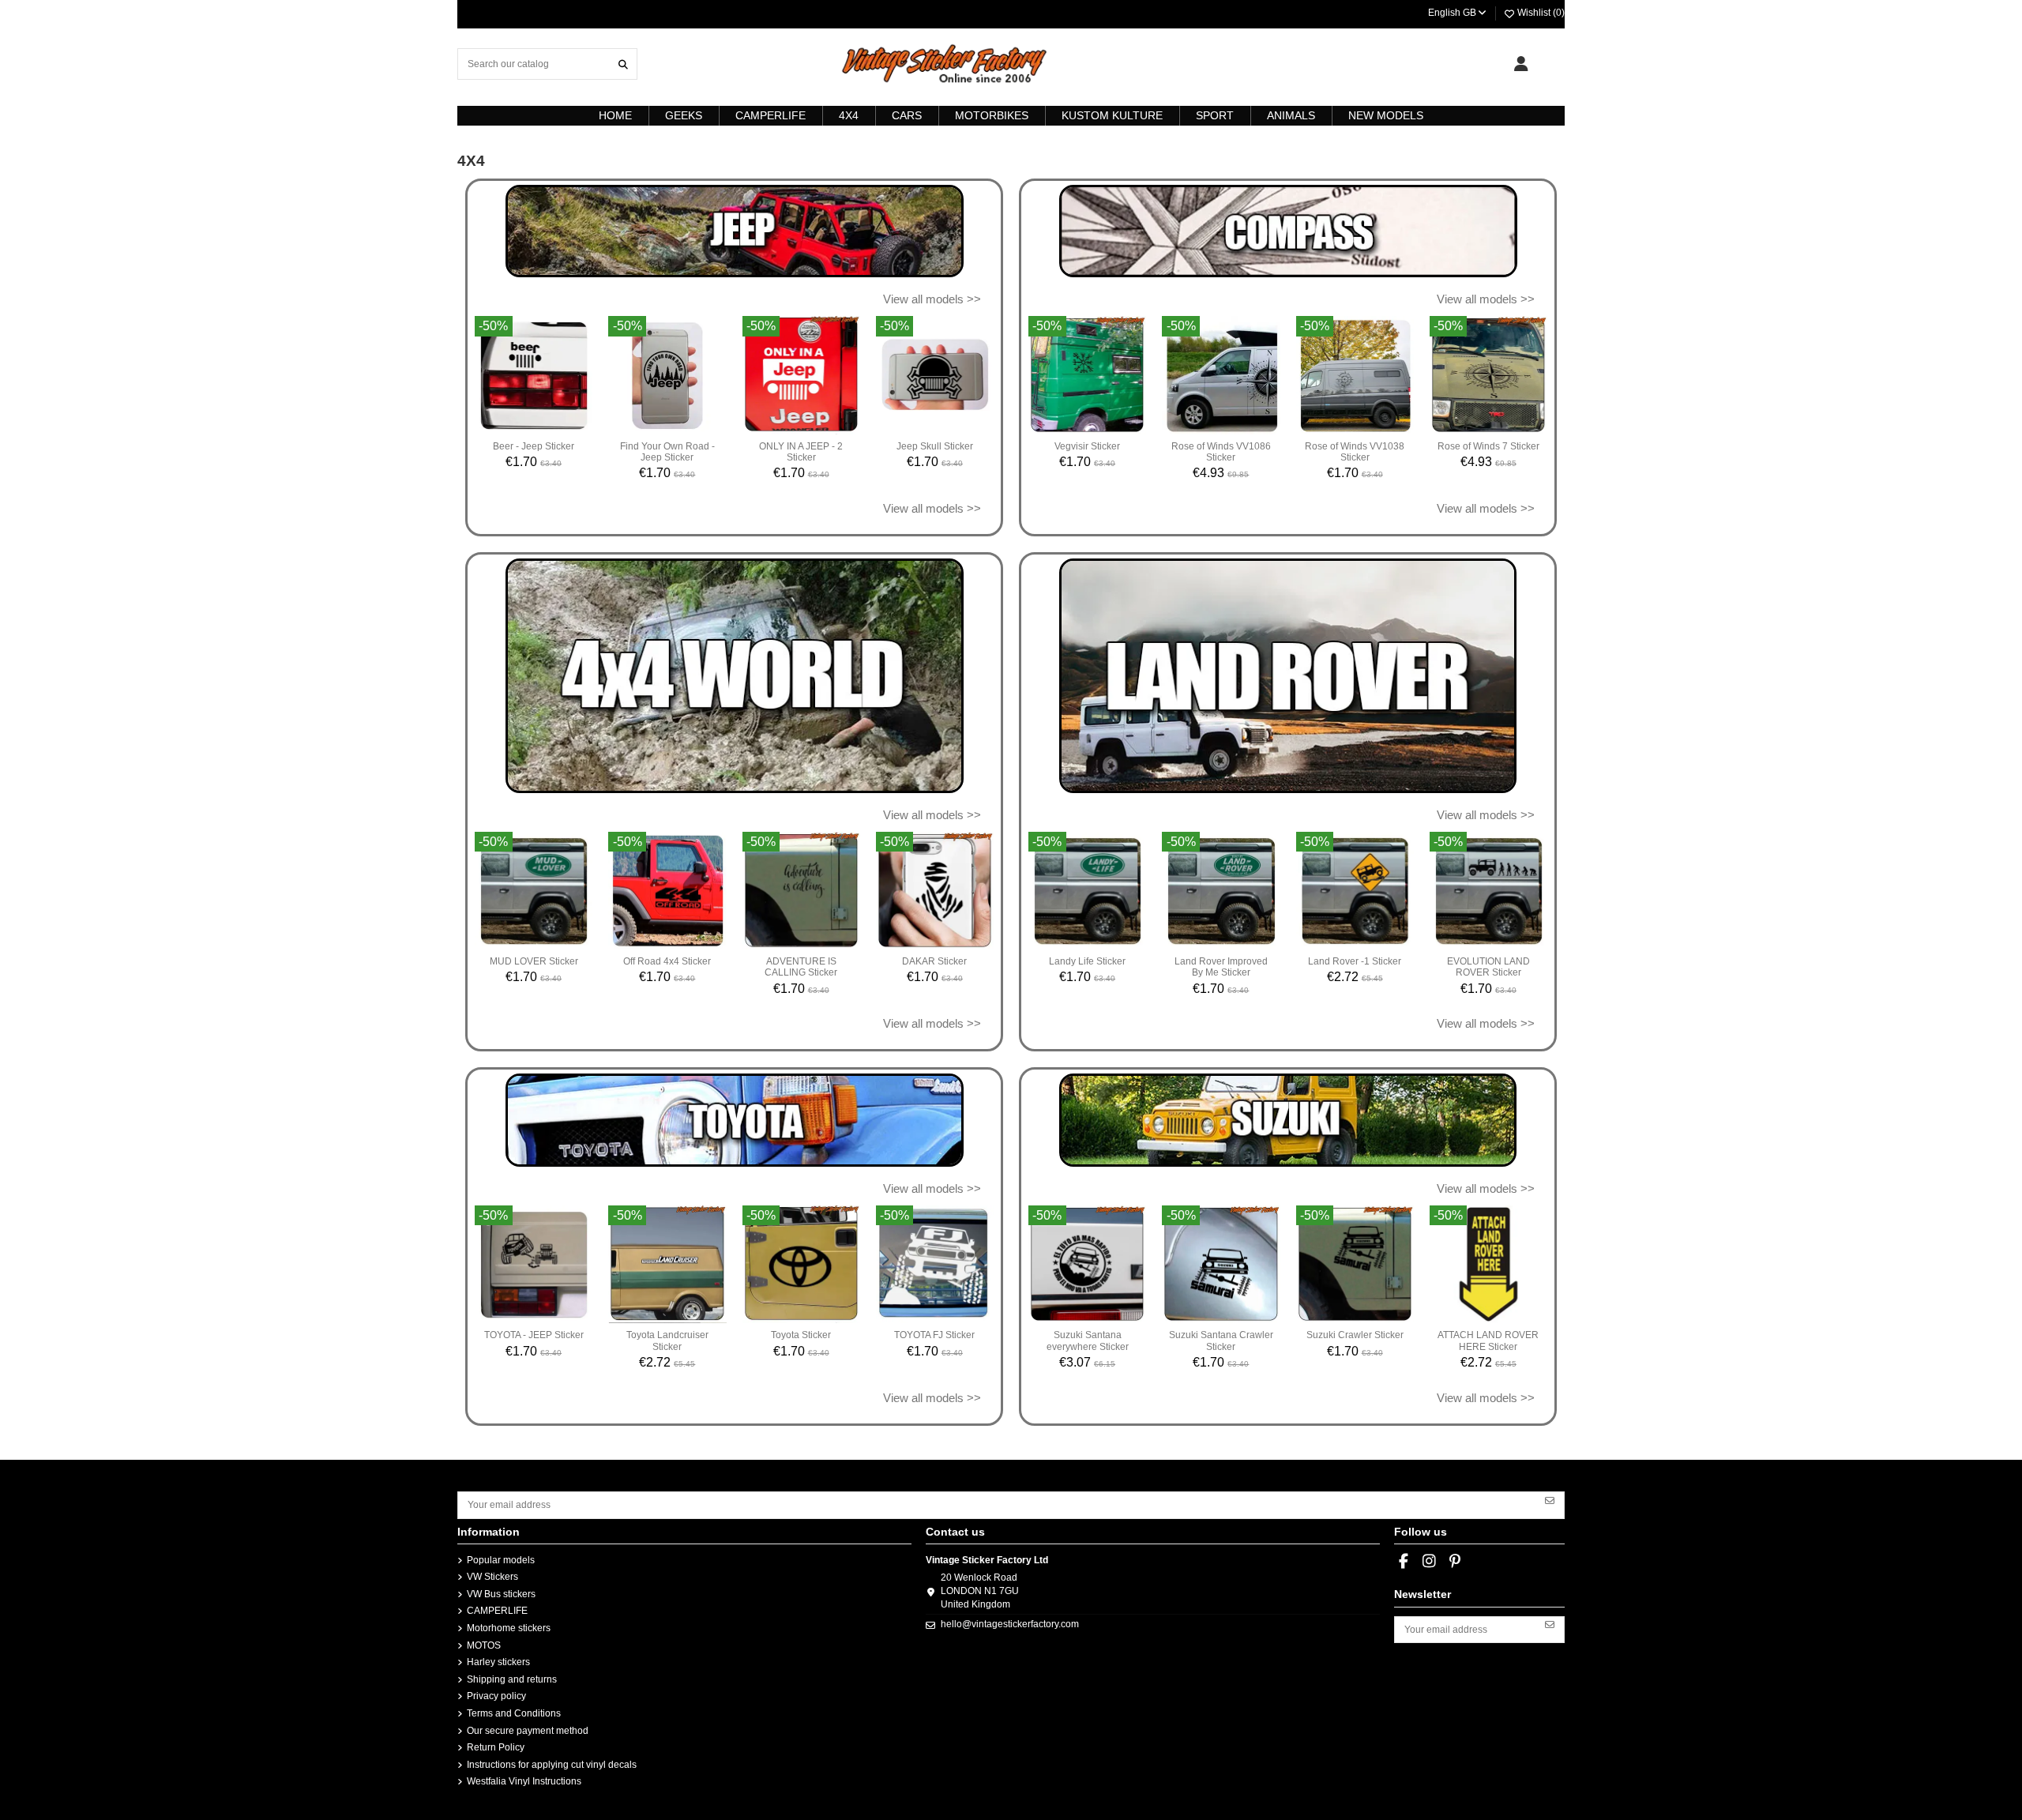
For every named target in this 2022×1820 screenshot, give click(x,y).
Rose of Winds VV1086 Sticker (1221, 452)
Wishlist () (1540, 13)
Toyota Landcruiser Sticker (667, 1341)
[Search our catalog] (623, 64)
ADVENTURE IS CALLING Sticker (801, 967)
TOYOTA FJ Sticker (934, 1335)
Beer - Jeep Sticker (534, 446)
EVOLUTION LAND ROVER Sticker (1488, 967)
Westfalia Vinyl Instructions (524, 1781)
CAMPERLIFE (497, 1611)
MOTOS (484, 1645)
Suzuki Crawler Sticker (1355, 1335)
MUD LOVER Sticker (534, 961)
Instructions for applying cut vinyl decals (552, 1765)
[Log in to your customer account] (1521, 64)
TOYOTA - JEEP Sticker (534, 1335)
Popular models (501, 1560)
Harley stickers (498, 1662)
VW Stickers (492, 1577)
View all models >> (932, 299)
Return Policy (496, 1747)
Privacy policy (496, 1696)
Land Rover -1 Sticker (1355, 961)
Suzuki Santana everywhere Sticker (1088, 1341)
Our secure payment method (528, 1731)
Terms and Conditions (514, 1713)
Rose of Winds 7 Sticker (1488, 446)
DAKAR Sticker (934, 961)
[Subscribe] (1550, 1499)
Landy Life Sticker (1087, 961)
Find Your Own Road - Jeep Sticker (667, 452)
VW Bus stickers (501, 1594)
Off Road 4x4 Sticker (667, 961)
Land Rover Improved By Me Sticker (1221, 967)
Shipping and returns (512, 1679)
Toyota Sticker (801, 1335)
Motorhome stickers (509, 1628)
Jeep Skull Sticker (935, 446)
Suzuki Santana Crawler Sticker (1221, 1341)
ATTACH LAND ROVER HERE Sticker (1488, 1341)
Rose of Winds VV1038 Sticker (1355, 452)
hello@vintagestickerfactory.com (1010, 1624)
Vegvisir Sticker (1087, 446)
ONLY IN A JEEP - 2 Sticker (801, 452)
